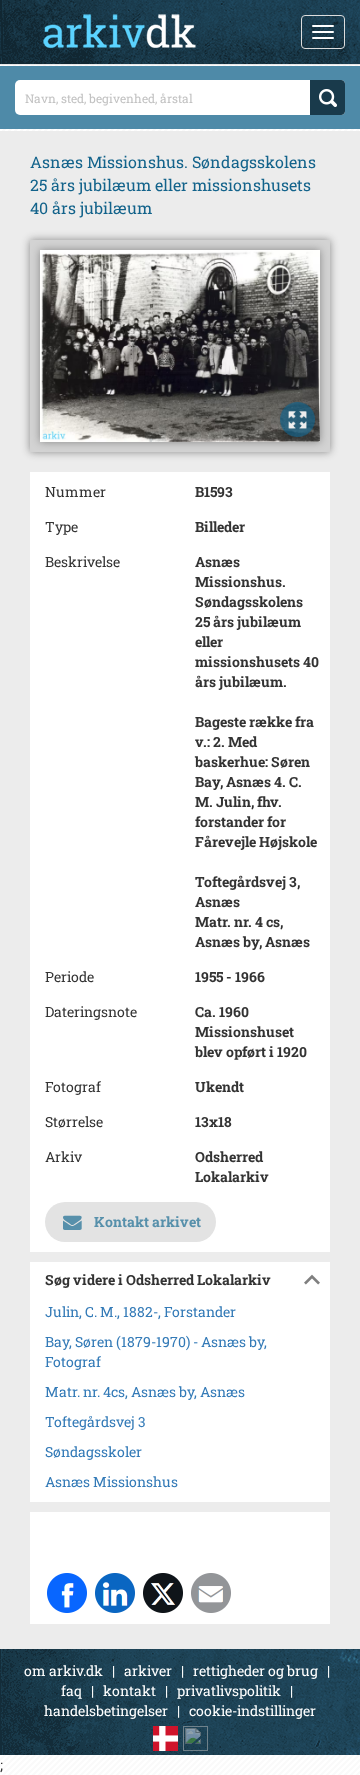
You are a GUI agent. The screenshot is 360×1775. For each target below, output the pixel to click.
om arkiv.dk (63, 1670)
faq (71, 1690)
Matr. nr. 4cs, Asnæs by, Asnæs (145, 1391)
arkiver (148, 1670)
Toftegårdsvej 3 (95, 1421)
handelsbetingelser (106, 1710)
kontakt (129, 1690)
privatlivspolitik (229, 1690)
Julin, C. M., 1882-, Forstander (140, 1311)
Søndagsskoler (93, 1451)
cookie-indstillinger (252, 1710)
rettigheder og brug (255, 1670)
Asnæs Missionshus (111, 1481)
